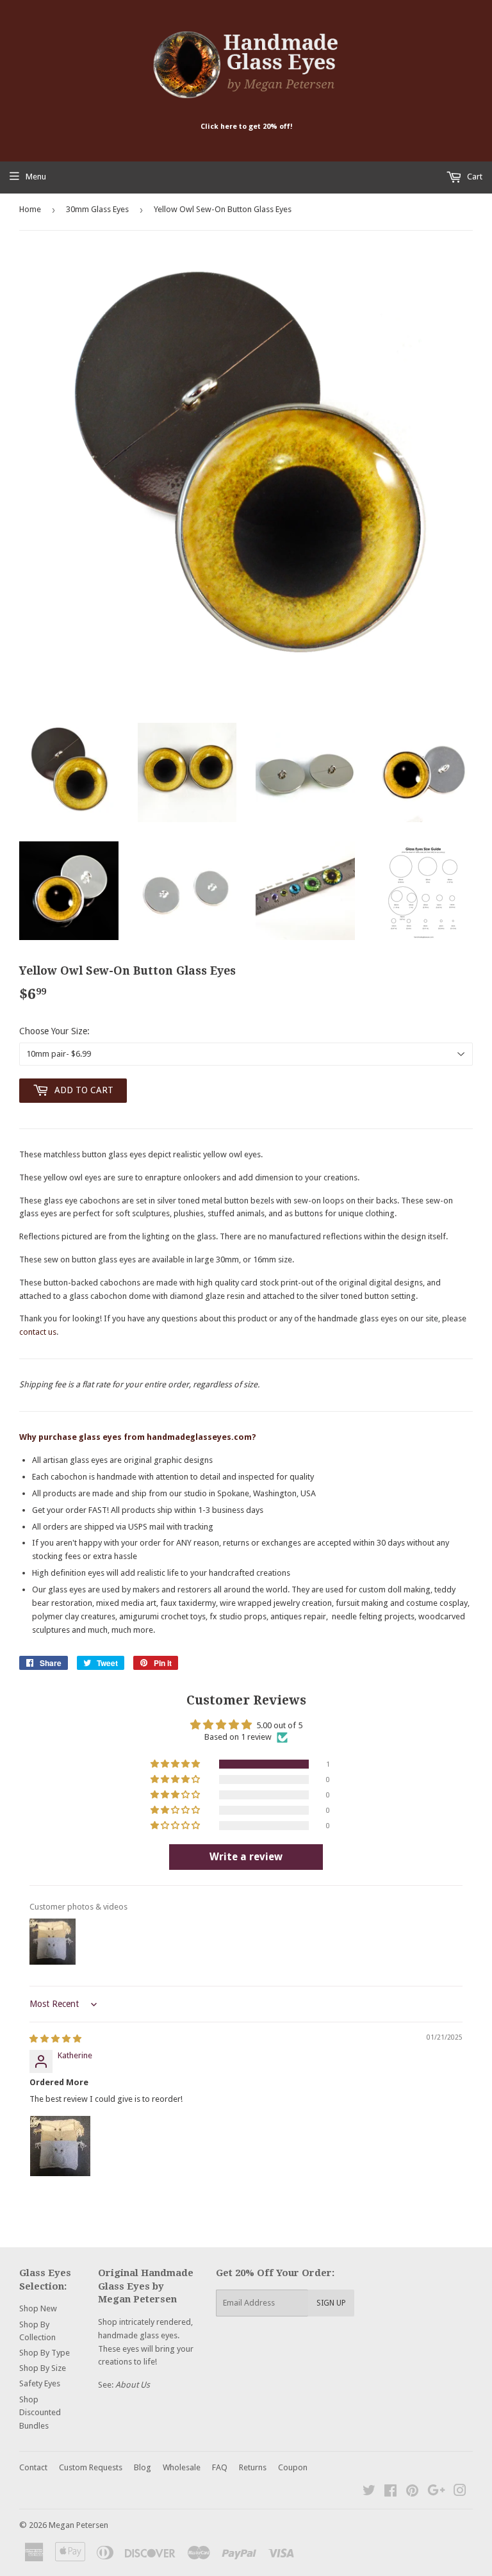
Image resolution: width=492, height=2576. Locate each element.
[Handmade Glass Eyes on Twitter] (369, 2492)
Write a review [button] (246, 1857)
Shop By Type (45, 2353)
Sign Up (331, 2303)
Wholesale (182, 2467)
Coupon (293, 2467)
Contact (33, 2467)
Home (30, 209)
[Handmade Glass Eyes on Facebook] (390, 2492)
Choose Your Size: (54, 1031)
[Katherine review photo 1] (60, 2146)
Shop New (38, 2308)
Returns (253, 2467)
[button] (176, 1764)
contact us (38, 1332)
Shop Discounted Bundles (40, 2413)
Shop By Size (43, 2368)
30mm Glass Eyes (97, 209)
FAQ (220, 2467)
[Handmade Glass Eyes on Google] (436, 2492)
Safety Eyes (40, 2383)
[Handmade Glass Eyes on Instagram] (460, 2492)
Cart (474, 177)
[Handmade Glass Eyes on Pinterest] (412, 2492)
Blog (143, 2467)
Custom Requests (91, 2467)
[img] (55, 2039)
